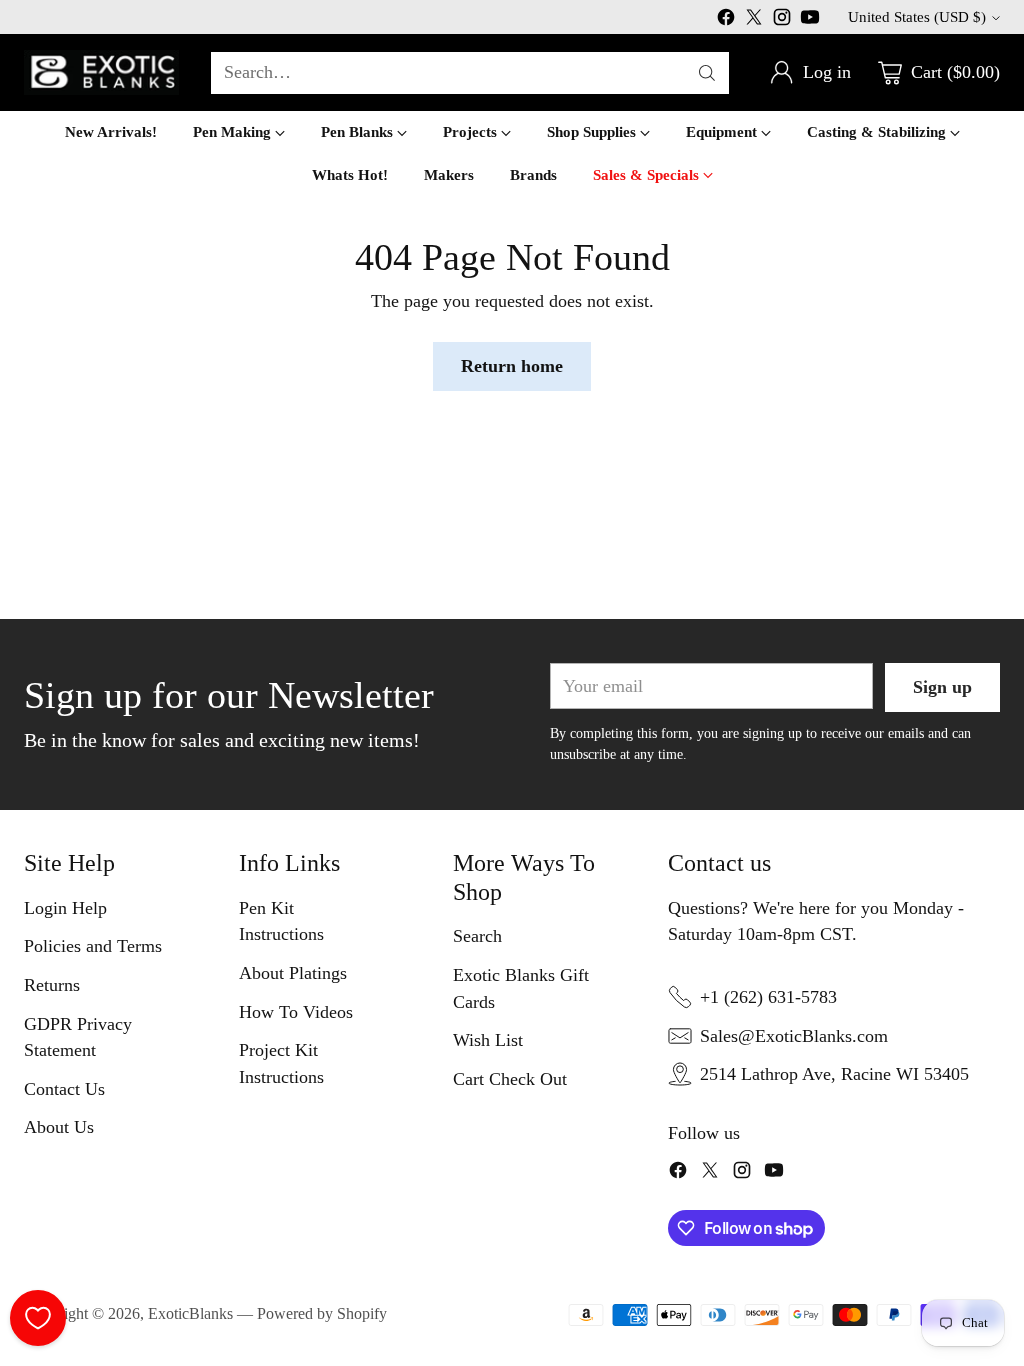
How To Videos (296, 1012)
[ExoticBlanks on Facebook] (726, 21)
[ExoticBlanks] (101, 72)
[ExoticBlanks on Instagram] (782, 21)
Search (477, 936)
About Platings (293, 973)
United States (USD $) (917, 17)
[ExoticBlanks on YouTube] (810, 21)
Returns (52, 985)
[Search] (707, 73)
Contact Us (64, 1089)
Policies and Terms (93, 946)
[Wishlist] (38, 1318)
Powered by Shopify (322, 1313)
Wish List (488, 1040)
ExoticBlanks (190, 1313)
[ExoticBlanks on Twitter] (754, 21)
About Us (59, 1127)
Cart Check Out (510, 1079)
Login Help (65, 908)
